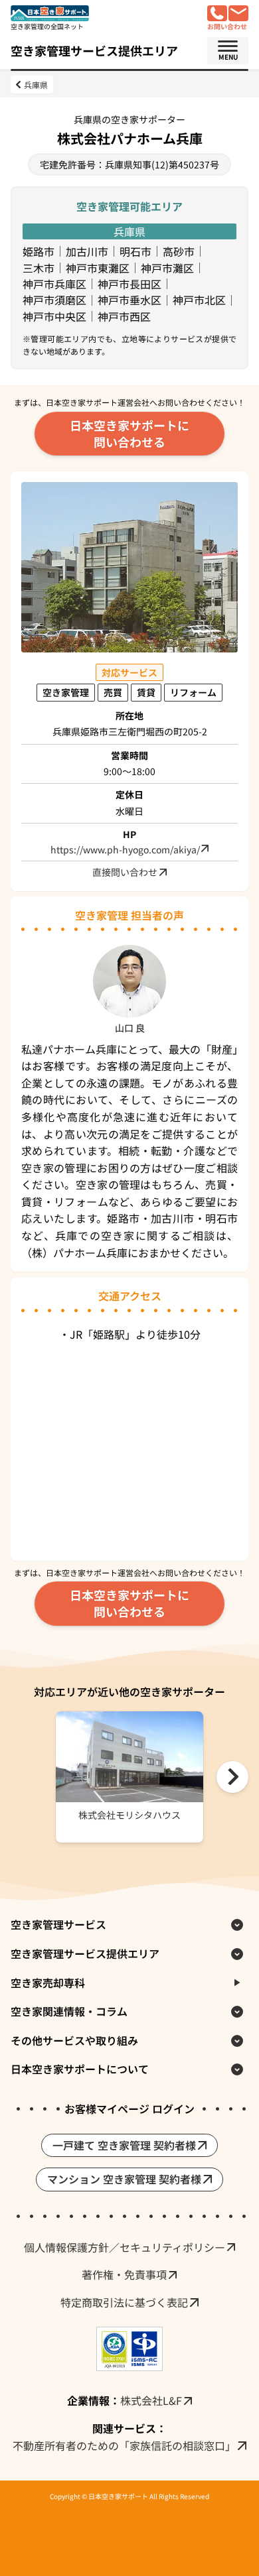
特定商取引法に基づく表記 (124, 2302)
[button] (232, 1777)
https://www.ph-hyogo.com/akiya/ (125, 850)
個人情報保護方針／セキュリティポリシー (125, 2247)
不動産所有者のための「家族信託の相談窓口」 (124, 2445)
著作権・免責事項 (124, 2274)
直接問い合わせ (125, 872)
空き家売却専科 (48, 1983)
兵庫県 (36, 85)
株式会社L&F (151, 2400)
